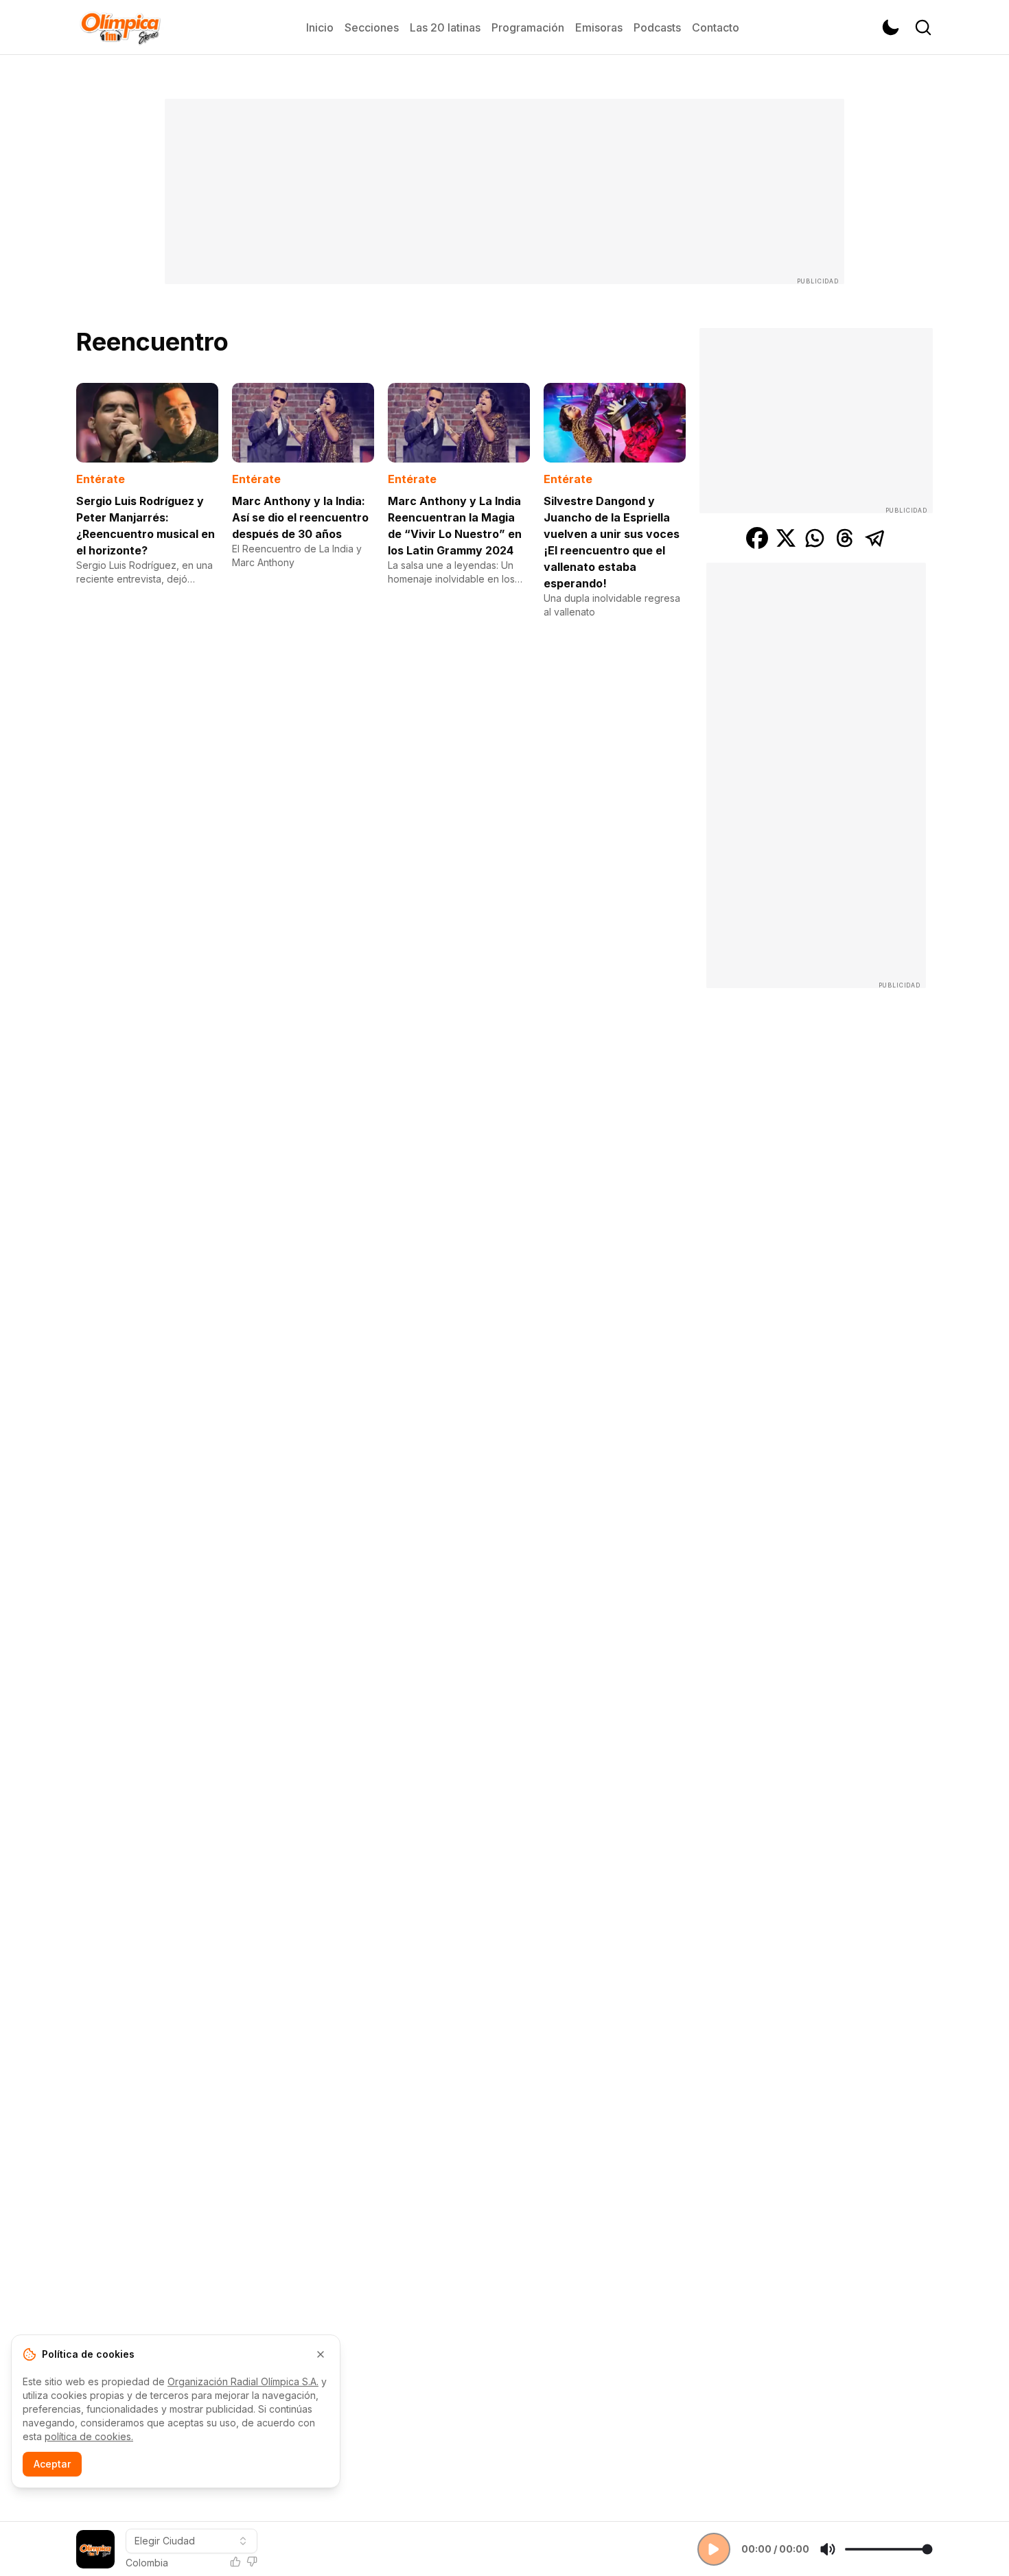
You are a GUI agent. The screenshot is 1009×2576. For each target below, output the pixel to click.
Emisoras (599, 27)
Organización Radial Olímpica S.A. (243, 2381)
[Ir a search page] (923, 27)
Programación (528, 27)
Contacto (716, 27)
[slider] (889, 2549)
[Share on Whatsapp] (815, 538)
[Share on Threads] (845, 538)
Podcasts (657, 27)
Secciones (372, 27)
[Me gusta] (235, 2562)
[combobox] (192, 2541)
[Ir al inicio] (120, 27)
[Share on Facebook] (757, 538)
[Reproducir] (714, 2549)
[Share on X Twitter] (786, 538)
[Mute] (828, 2549)
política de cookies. (89, 2436)
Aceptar (52, 2464)
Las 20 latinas (445, 27)
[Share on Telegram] (875, 538)
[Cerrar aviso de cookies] (321, 2354)
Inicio (320, 27)
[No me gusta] (252, 2562)
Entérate (101, 479)
